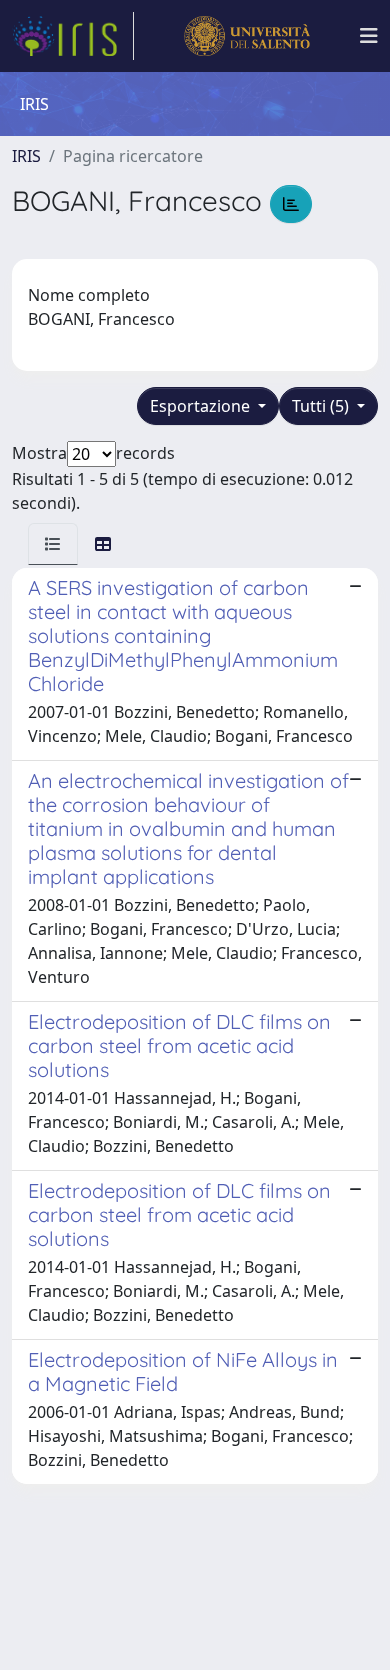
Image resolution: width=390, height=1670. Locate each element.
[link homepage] (73, 36)
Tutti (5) (322, 406)
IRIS (26, 156)
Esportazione (202, 406)
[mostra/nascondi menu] (369, 36)
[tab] (53, 544)
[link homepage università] (246, 36)
